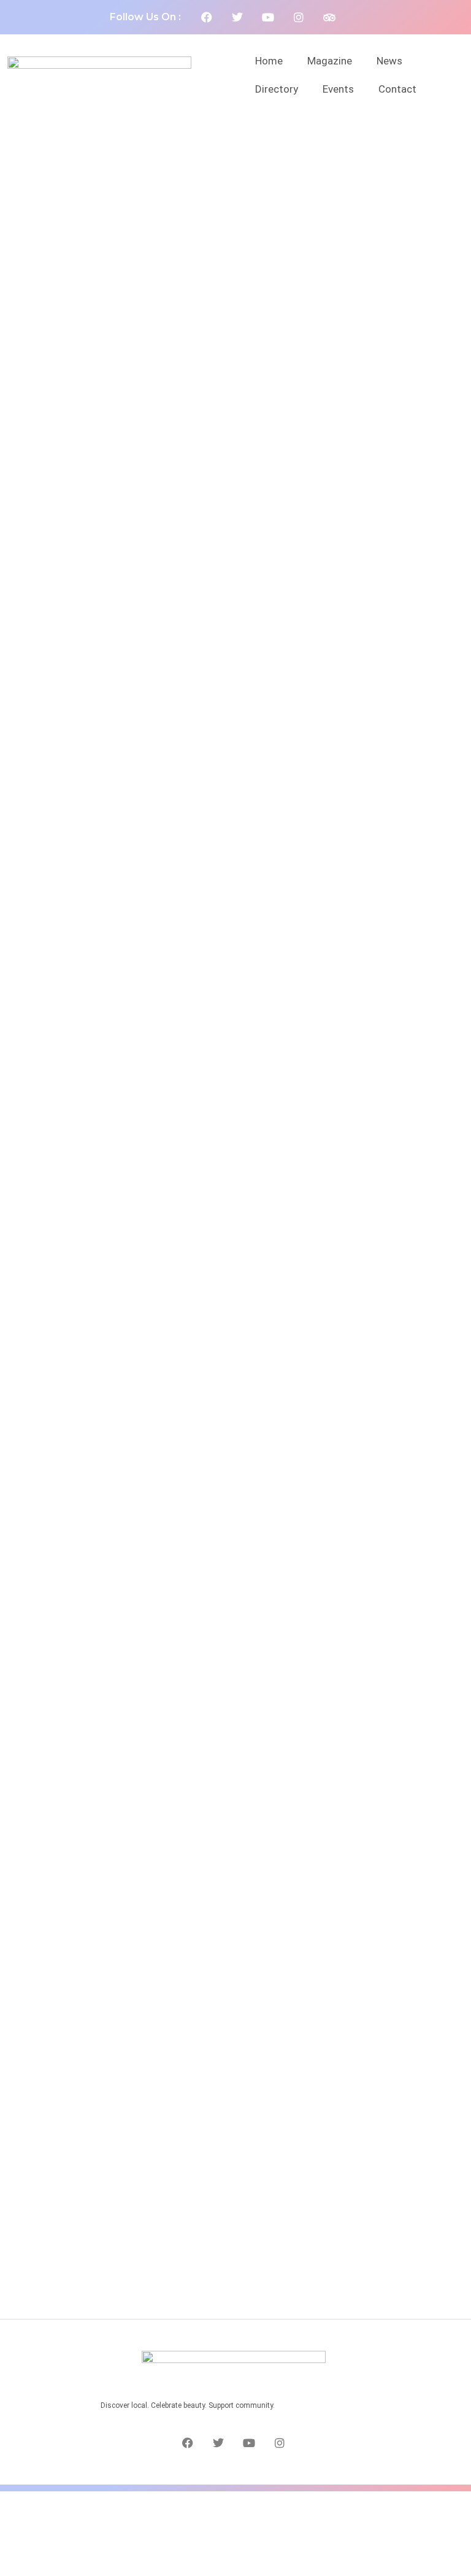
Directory (277, 89)
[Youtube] (268, 17)
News (389, 61)
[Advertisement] (235, 2531)
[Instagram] (299, 17)
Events (338, 89)
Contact (397, 89)
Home (269, 61)
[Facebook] (207, 17)
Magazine (330, 61)
